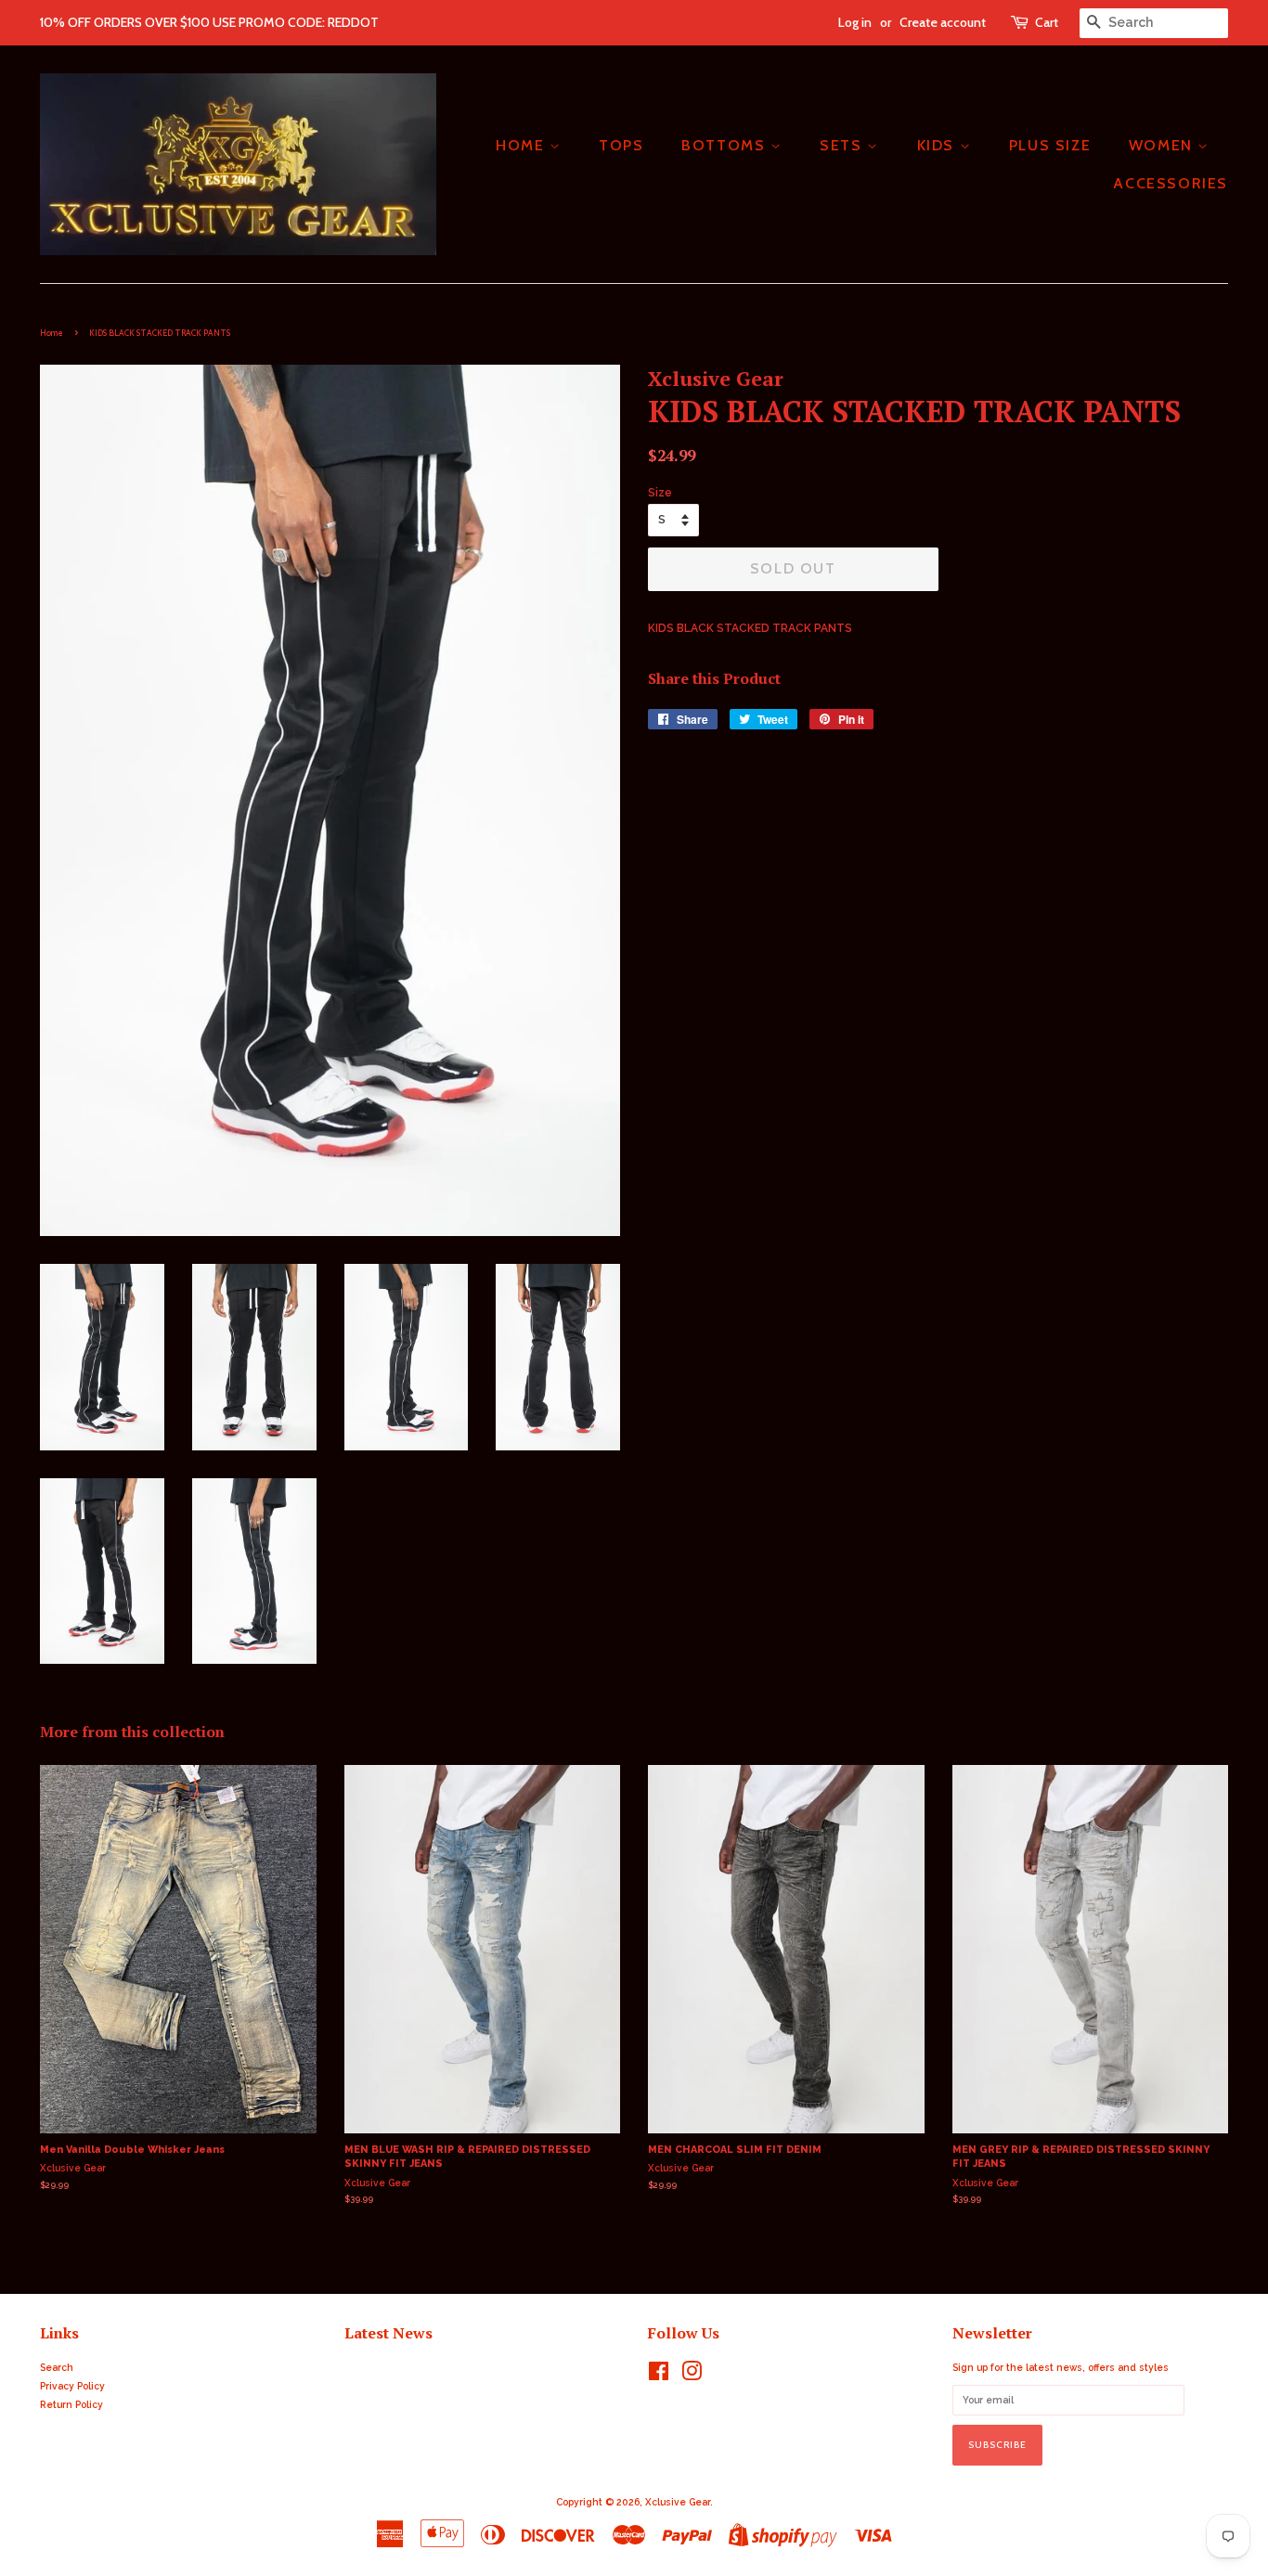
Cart (1047, 22)
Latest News (388, 2333)
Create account (943, 22)
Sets (843, 145)
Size (660, 493)
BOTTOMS (726, 145)
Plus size (1050, 145)
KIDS (938, 145)
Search (57, 2367)
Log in (855, 22)
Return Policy (71, 2404)
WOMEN (1164, 145)
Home (52, 333)
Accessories (1171, 183)
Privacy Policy (72, 2386)
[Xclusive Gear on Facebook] (659, 2376)
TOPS (621, 145)
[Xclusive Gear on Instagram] (692, 2376)
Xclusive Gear (678, 2502)
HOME (523, 145)
